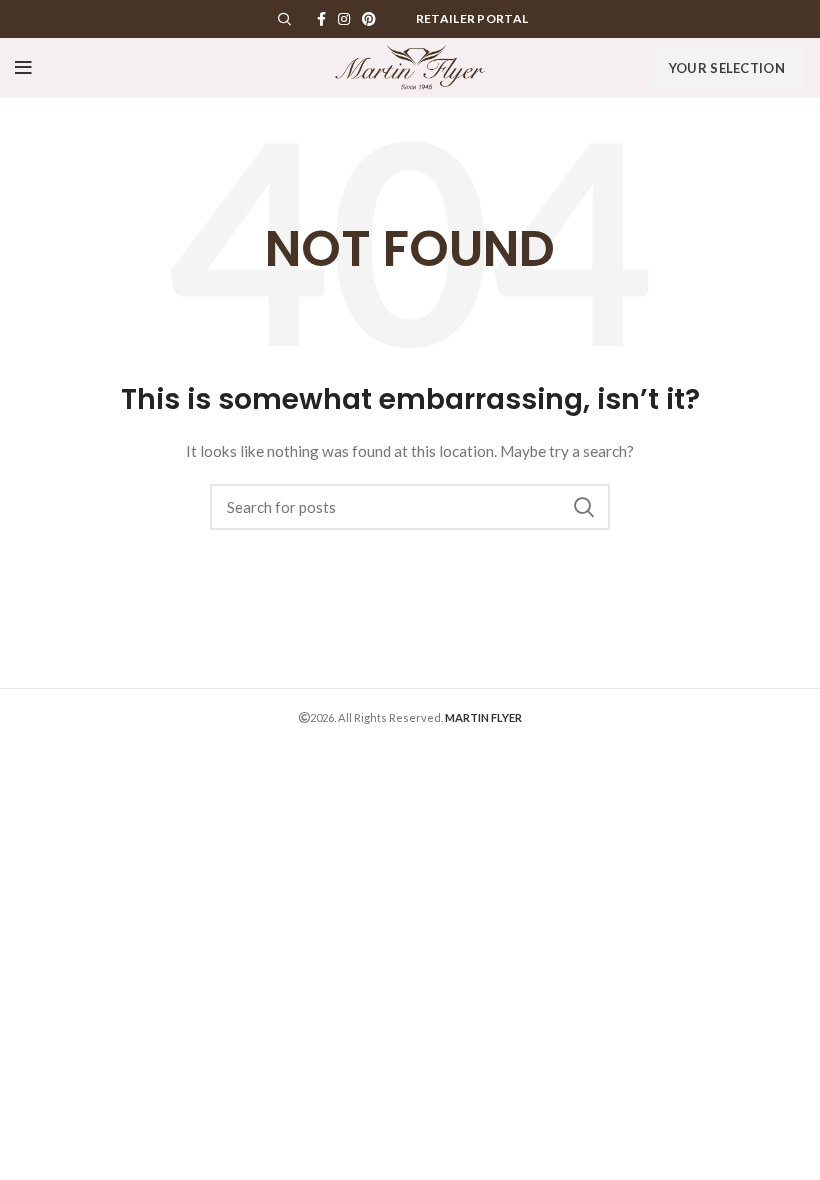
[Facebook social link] (321, 19)
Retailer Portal (472, 18)
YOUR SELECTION (727, 68)
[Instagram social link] (344, 19)
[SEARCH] (583, 507)
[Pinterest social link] (369, 19)
